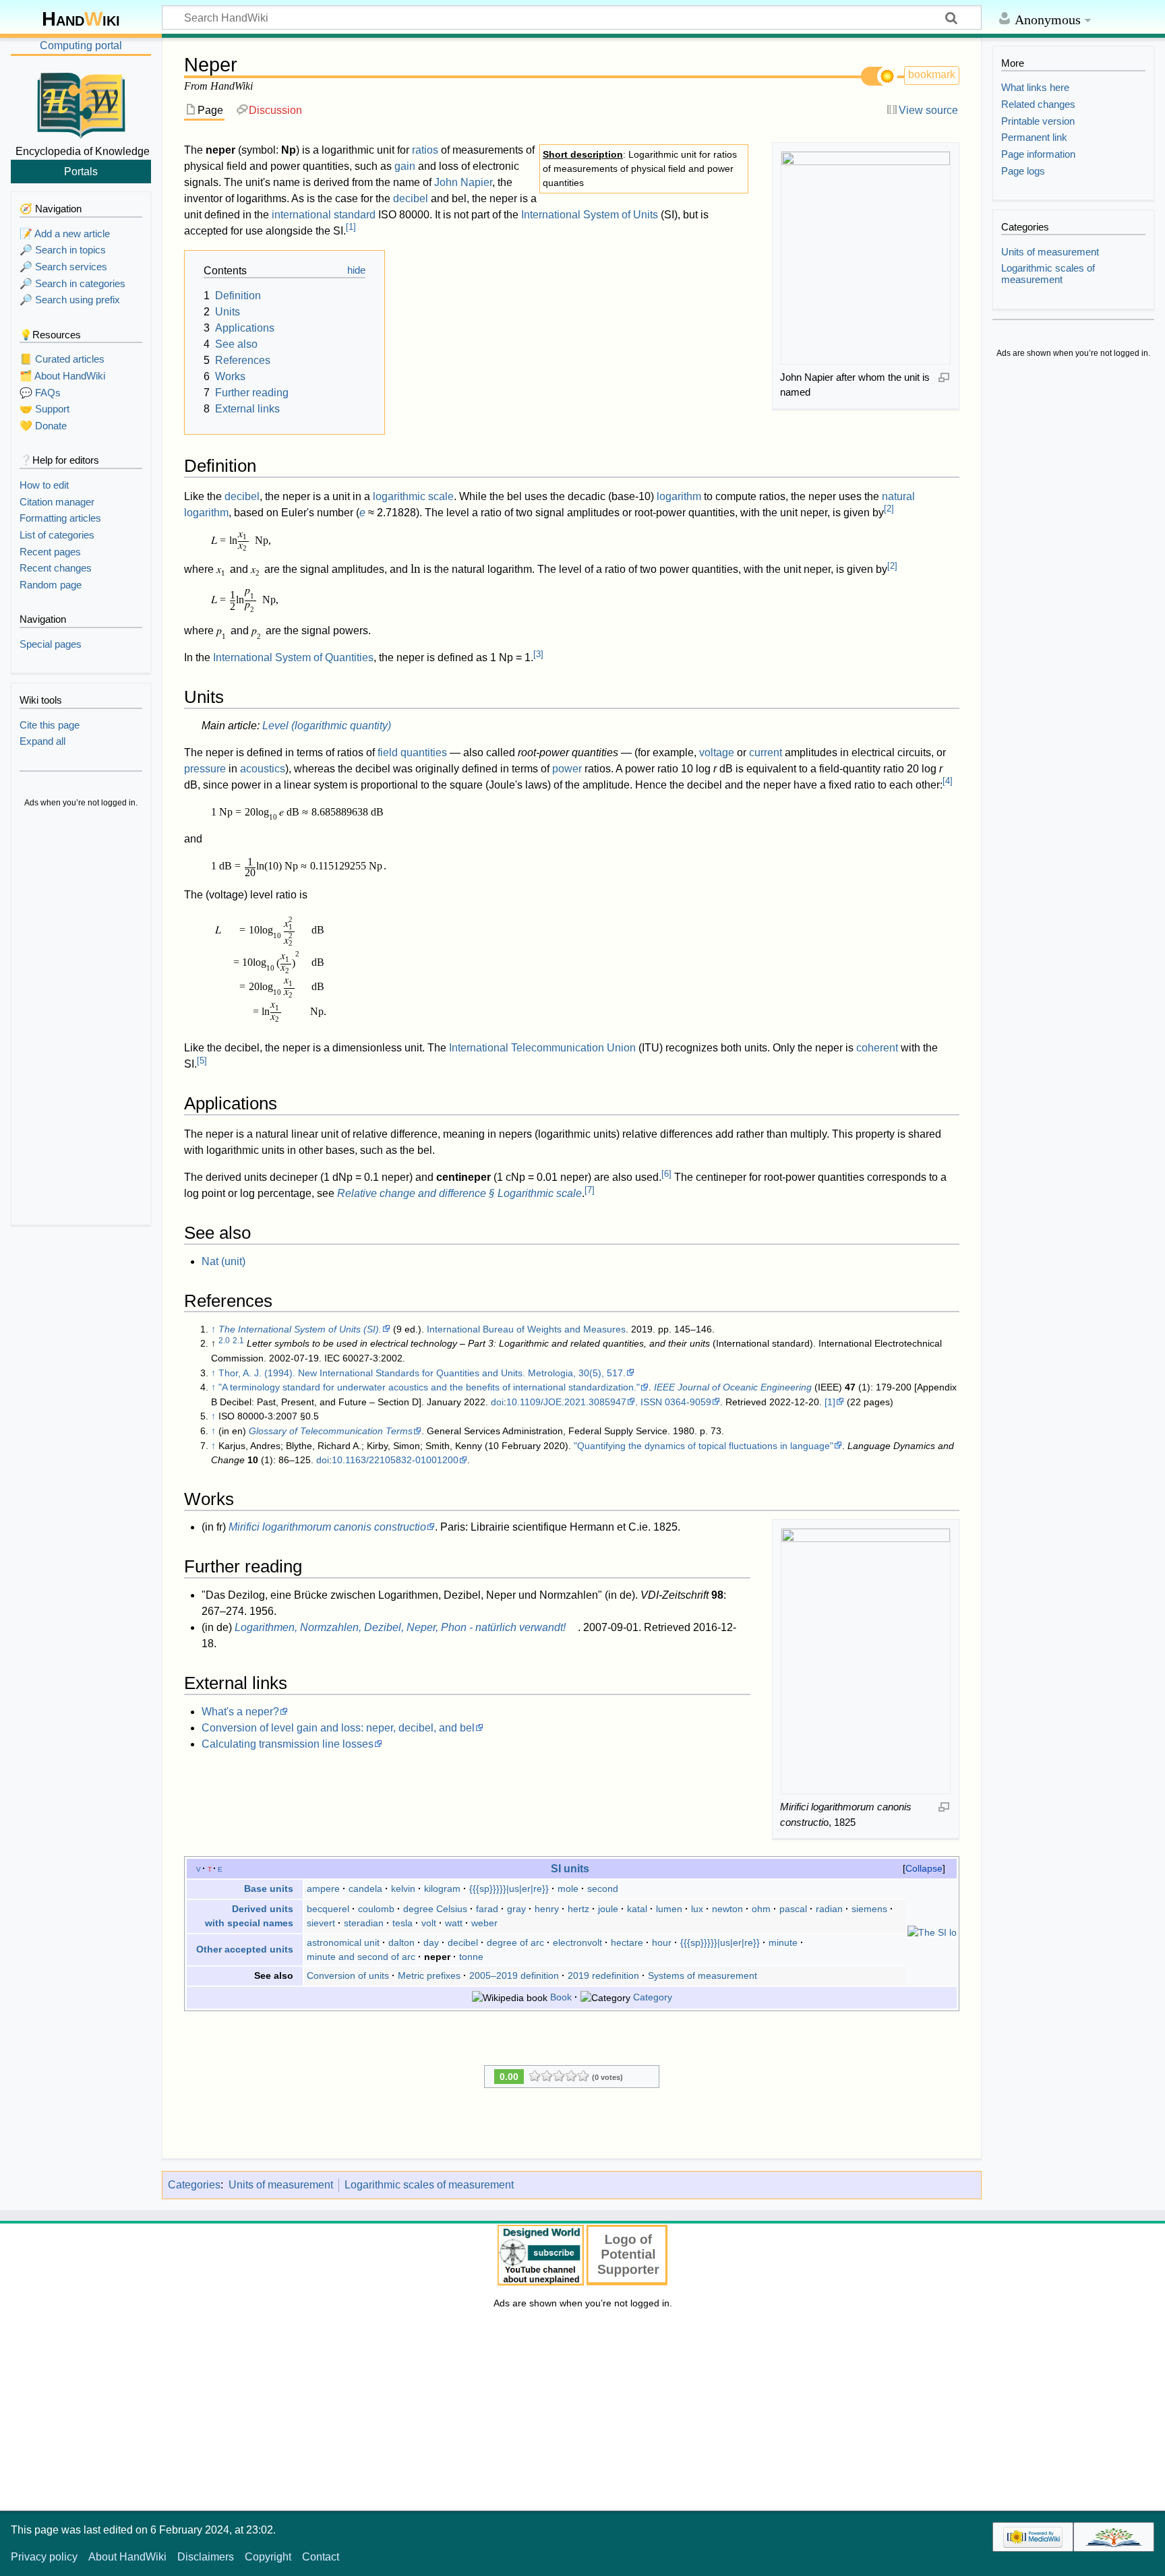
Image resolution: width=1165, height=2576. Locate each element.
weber (484, 1923)
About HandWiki (127, 2557)
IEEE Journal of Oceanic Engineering (733, 1387)
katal (637, 1909)
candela (365, 1889)
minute (783, 1942)
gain (405, 166)
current (766, 753)
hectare (627, 1942)
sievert (321, 1923)
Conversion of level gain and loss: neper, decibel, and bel (338, 1728)
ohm (761, 1909)
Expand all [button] (42, 741)
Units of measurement (281, 2185)
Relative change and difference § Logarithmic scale (459, 1193)
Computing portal (81, 45)
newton (727, 1909)
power (567, 769)
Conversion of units (348, 1975)
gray (516, 1909)
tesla (402, 1923)
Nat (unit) (223, 1261)
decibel (411, 198)
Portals (81, 171)
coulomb (376, 1909)
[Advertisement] (81, 1018)
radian (829, 1909)
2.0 (224, 1341)
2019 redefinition (603, 1975)
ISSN (651, 1402)
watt (454, 1923)
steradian (364, 1923)
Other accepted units (245, 1949)
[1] (830, 1402)
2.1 (238, 1341)
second (603, 1889)
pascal (793, 1909)
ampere (323, 1889)
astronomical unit (343, 1942)
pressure (205, 769)
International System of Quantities (293, 657)
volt (429, 1923)
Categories (194, 2185)
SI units (570, 1868)
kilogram (442, 1889)
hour (662, 1942)
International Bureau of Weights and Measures (526, 1329)
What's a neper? (240, 1712)
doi (497, 1402)
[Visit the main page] (81, 103)
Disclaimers (206, 2557)
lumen (669, 1909)
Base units (269, 1889)
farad (487, 1909)
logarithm (679, 496)
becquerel (328, 1909)
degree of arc (515, 1942)
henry (547, 1909)
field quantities (412, 753)
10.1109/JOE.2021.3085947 (566, 1402)
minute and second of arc (361, 1957)
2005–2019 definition (514, 1975)
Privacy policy (44, 2557)
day (431, 1942)
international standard (324, 215)
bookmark (932, 74)
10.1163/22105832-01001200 (395, 1460)
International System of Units (590, 215)
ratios (425, 150)
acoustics (263, 769)
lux (697, 1909)
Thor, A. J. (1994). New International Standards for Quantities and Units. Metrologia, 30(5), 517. (422, 1373)
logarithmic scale (413, 496)
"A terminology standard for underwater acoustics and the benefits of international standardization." (429, 1387)
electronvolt (577, 1942)
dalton (401, 1942)
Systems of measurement (703, 1975)
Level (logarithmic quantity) (327, 726)
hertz (578, 1909)
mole (568, 1889)
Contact (321, 2557)
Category (653, 1997)
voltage (717, 753)
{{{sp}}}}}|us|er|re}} (509, 1889)
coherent (877, 1048)
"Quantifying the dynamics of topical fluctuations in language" (704, 1446)
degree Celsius (435, 1909)
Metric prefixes (429, 1975)
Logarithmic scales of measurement (429, 2185)
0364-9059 (688, 1402)
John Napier (463, 182)
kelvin (403, 1889)
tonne (471, 1957)
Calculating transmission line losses (288, 1744)
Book (561, 1997)
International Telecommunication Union (542, 1048)
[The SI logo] (932, 1932)
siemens (869, 1909)
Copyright (268, 2557)
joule (608, 1909)
